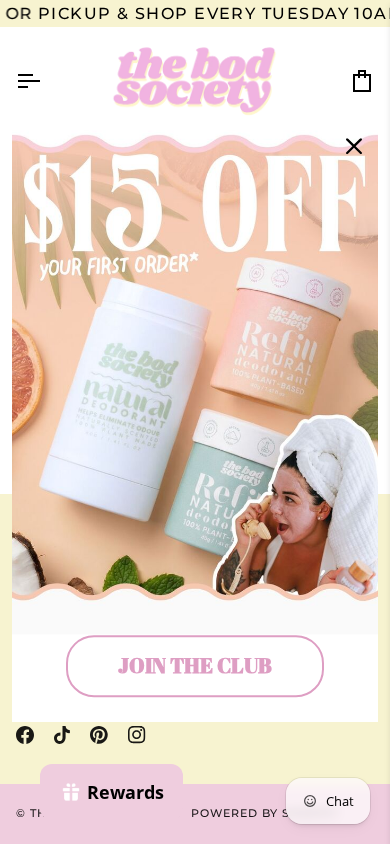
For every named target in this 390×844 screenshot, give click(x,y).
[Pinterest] (99, 735)
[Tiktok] (62, 735)
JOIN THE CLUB (195, 666)
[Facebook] (25, 735)
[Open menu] (46, 81)
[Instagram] (137, 735)
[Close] (354, 146)
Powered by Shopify (265, 813)
